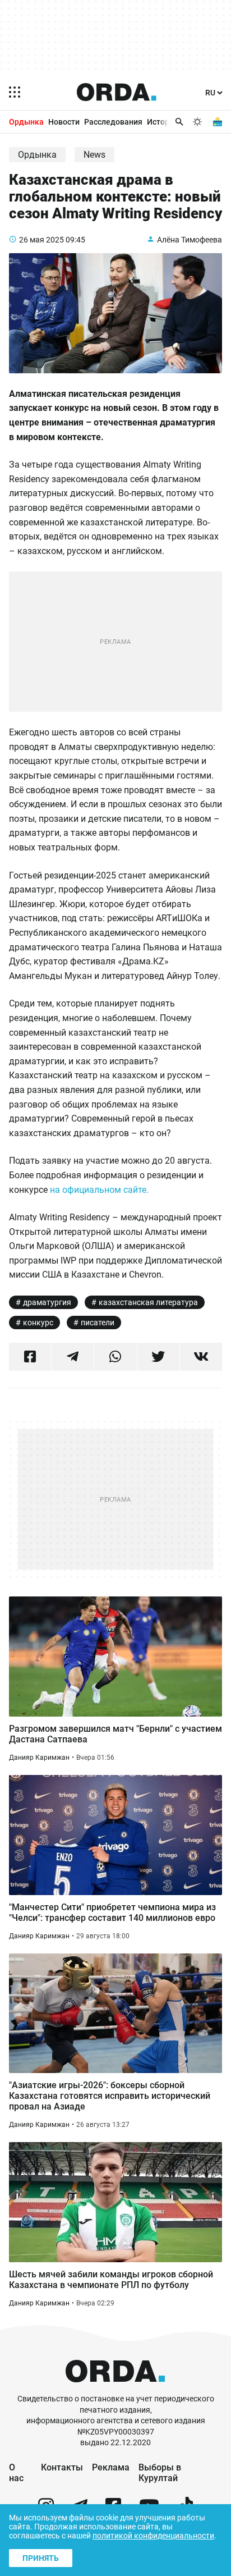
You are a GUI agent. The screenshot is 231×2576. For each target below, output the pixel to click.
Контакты (62, 2467)
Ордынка (26, 122)
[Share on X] (158, 1357)
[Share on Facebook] (30, 1357)
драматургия (47, 1302)
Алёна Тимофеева (190, 240)
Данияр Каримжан (39, 1758)
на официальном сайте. (99, 1190)
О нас (16, 2473)
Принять (41, 2558)
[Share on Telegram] (73, 1357)
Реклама (111, 2467)
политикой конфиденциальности (153, 2536)
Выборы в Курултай (160, 2473)
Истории (163, 122)
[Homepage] (117, 92)
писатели (98, 1323)
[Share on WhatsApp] (115, 1357)
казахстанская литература (148, 1302)
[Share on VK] (201, 1357)
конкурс (38, 1323)
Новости (64, 122)
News (94, 155)
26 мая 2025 (41, 240)
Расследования (113, 122)
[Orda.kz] (115, 2388)
